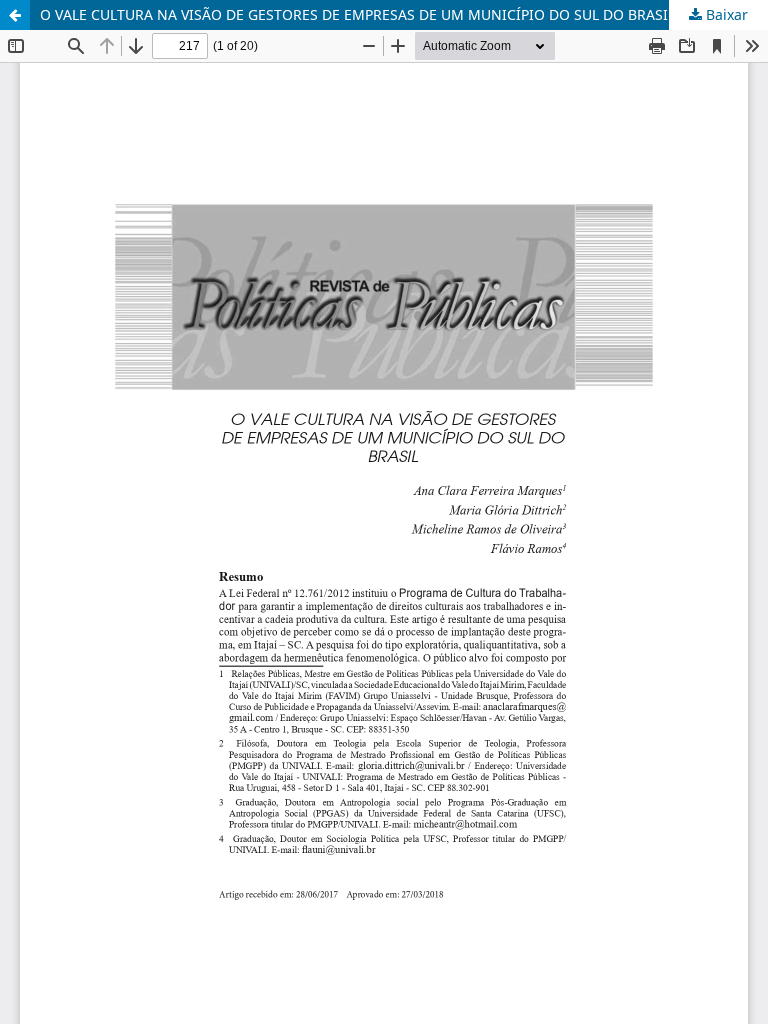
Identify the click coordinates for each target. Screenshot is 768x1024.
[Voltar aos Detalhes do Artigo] (15, 15)
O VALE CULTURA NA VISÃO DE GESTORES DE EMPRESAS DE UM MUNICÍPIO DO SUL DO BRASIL (357, 14)
